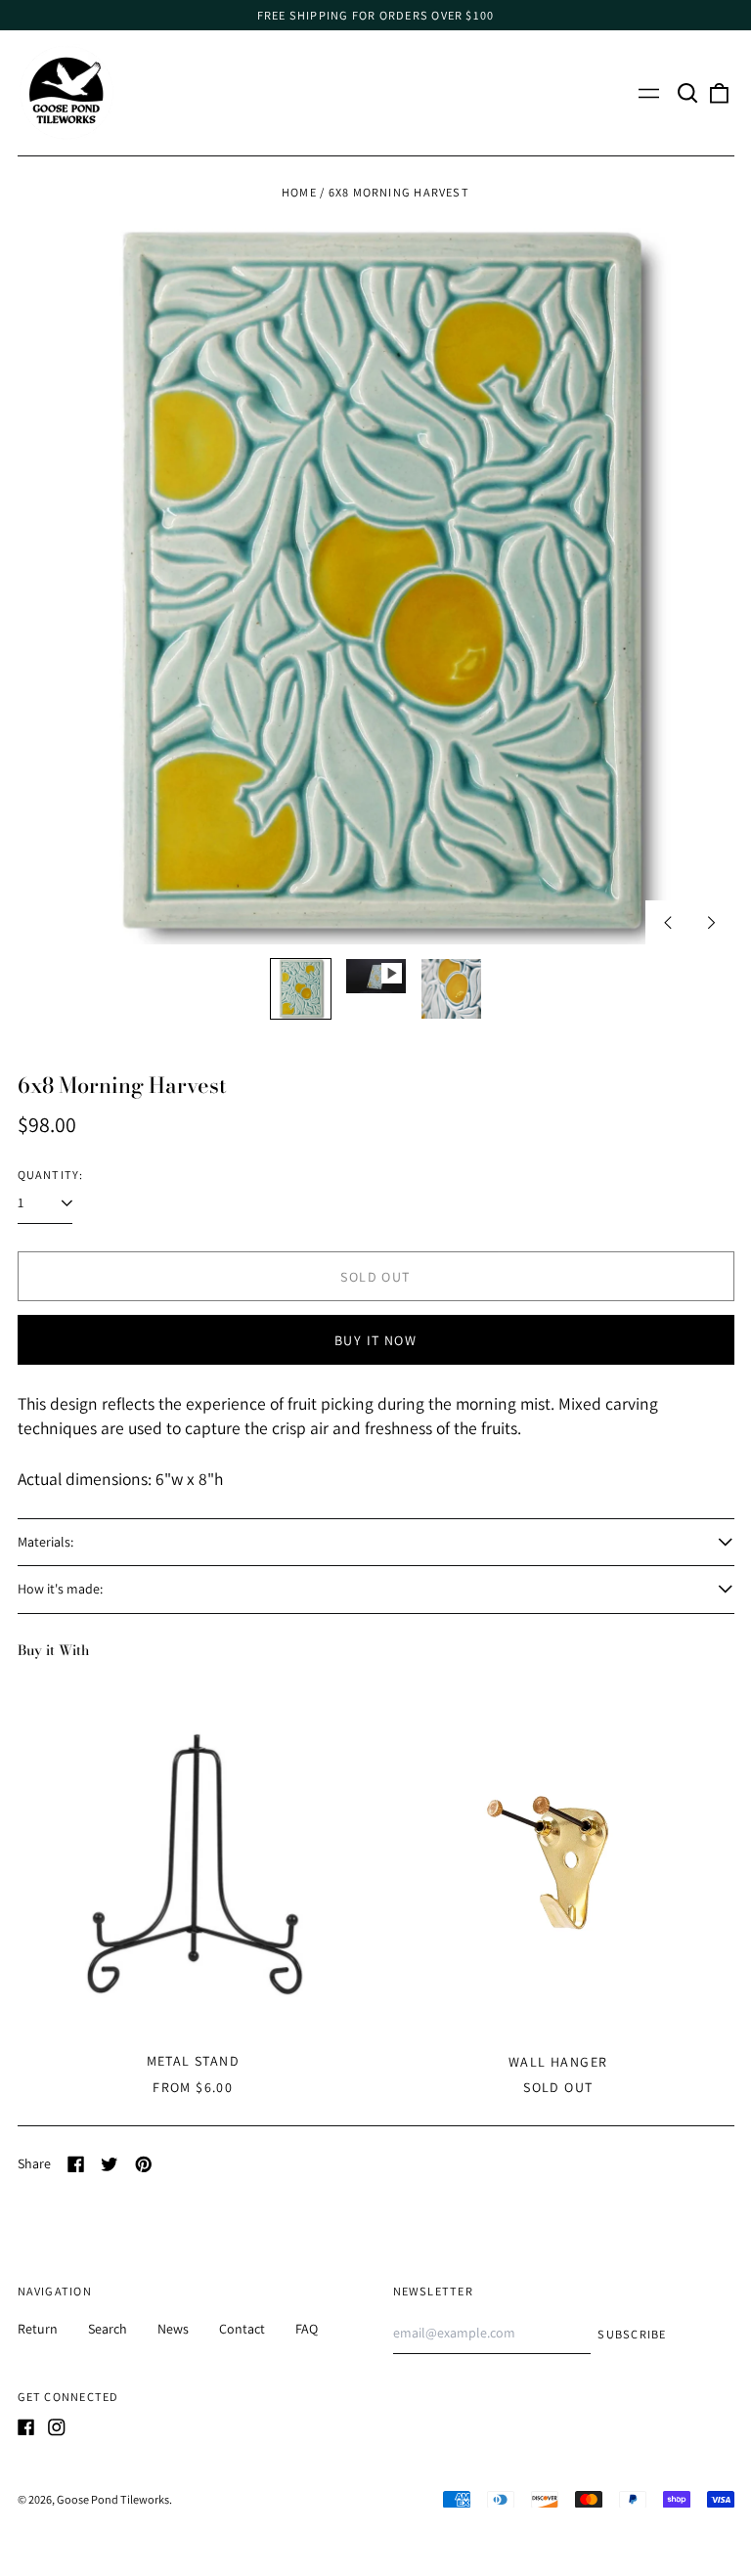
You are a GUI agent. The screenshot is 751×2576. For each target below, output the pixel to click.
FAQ (307, 2329)
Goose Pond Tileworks (113, 2499)
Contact (242, 2329)
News (173, 2329)
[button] (688, 93)
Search (108, 2329)
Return (38, 2329)
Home (299, 192)
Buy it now (375, 1340)
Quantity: (51, 1175)
